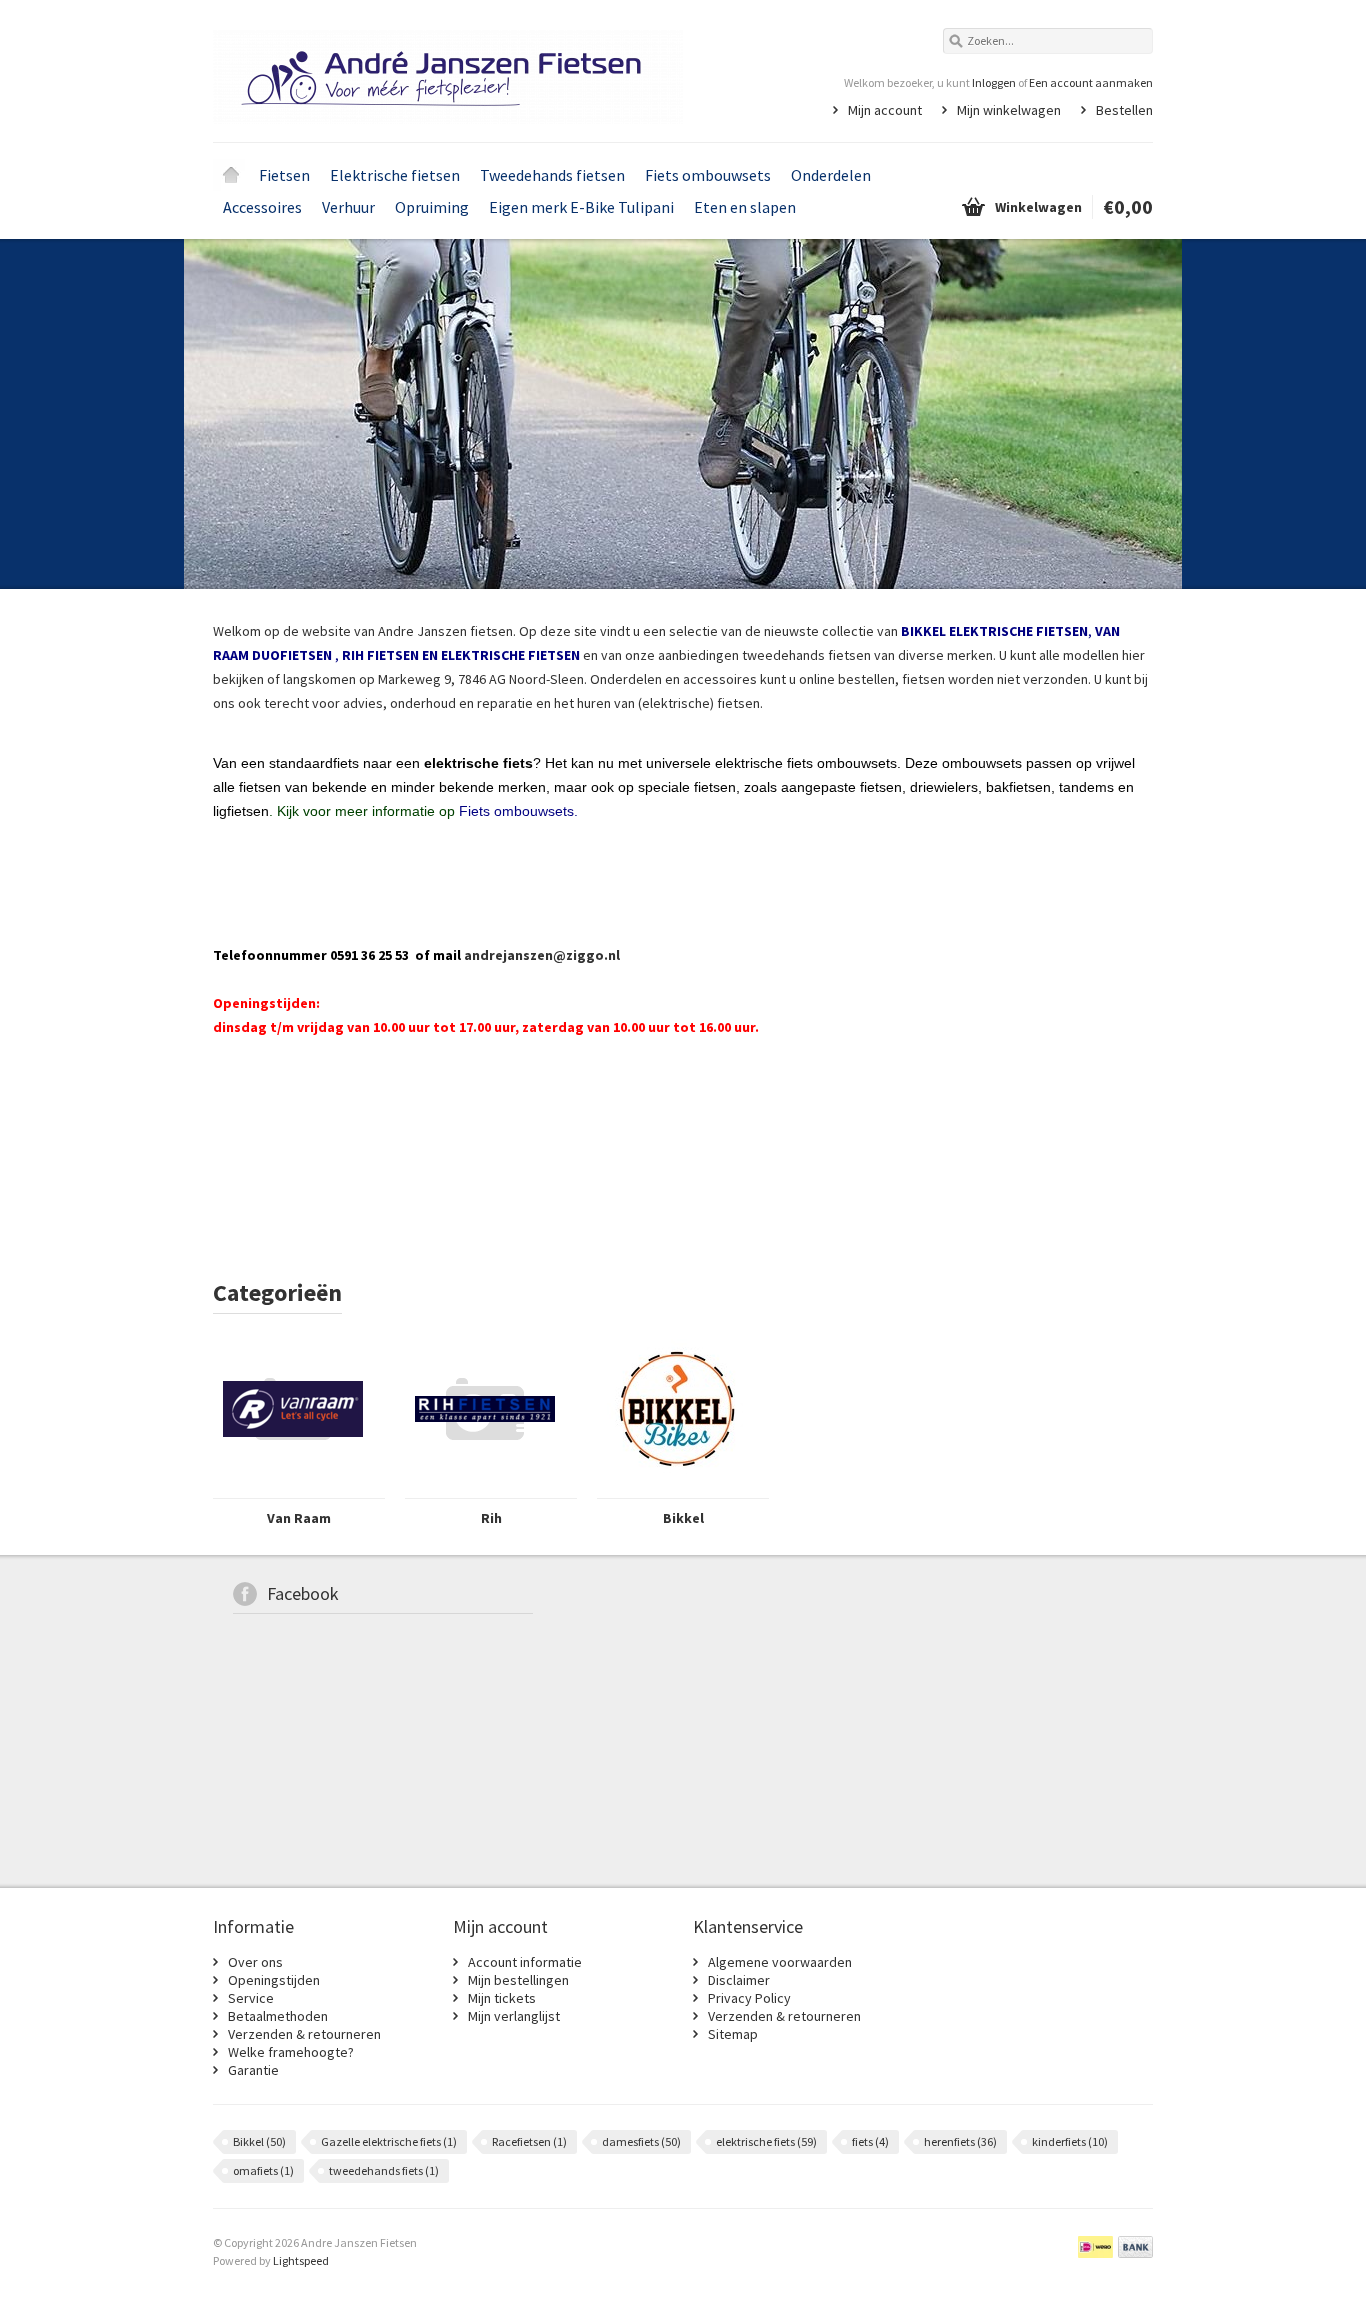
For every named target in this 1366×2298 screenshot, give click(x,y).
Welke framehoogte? (291, 2052)
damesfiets (641, 2141)
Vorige (239, 416)
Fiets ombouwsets (708, 175)
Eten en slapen (745, 207)
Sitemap (733, 2034)
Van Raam (299, 1518)
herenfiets (960, 2141)
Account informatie (525, 1962)
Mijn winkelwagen (1009, 110)
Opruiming (432, 207)
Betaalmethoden (278, 2016)
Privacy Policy (749, 1998)
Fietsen (284, 175)
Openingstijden (274, 1980)
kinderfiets (1070, 2141)
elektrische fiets (766, 2141)
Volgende (1127, 416)
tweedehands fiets (384, 2170)
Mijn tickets (502, 1998)
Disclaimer (739, 1980)
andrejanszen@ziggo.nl (542, 955)
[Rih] (485, 1489)
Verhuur (348, 207)
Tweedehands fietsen (552, 175)
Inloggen (994, 82)
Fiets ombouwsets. (518, 811)
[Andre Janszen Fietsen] (448, 70)
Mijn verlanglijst (514, 2016)
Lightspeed (301, 2260)
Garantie (253, 2070)
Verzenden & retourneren (304, 2034)
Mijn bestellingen (518, 1980)
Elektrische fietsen (395, 175)
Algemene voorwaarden (780, 1962)
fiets (870, 2141)
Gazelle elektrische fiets (389, 2141)
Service (251, 1998)
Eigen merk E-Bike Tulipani (581, 207)
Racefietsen (529, 2141)
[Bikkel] (677, 1489)
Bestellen (1124, 110)
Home (231, 175)
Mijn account (885, 110)
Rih (491, 1518)
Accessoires (262, 207)
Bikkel (683, 1518)
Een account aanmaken (1091, 82)
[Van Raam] (293, 1489)
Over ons (255, 1962)
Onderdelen (831, 175)
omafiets (263, 2170)
